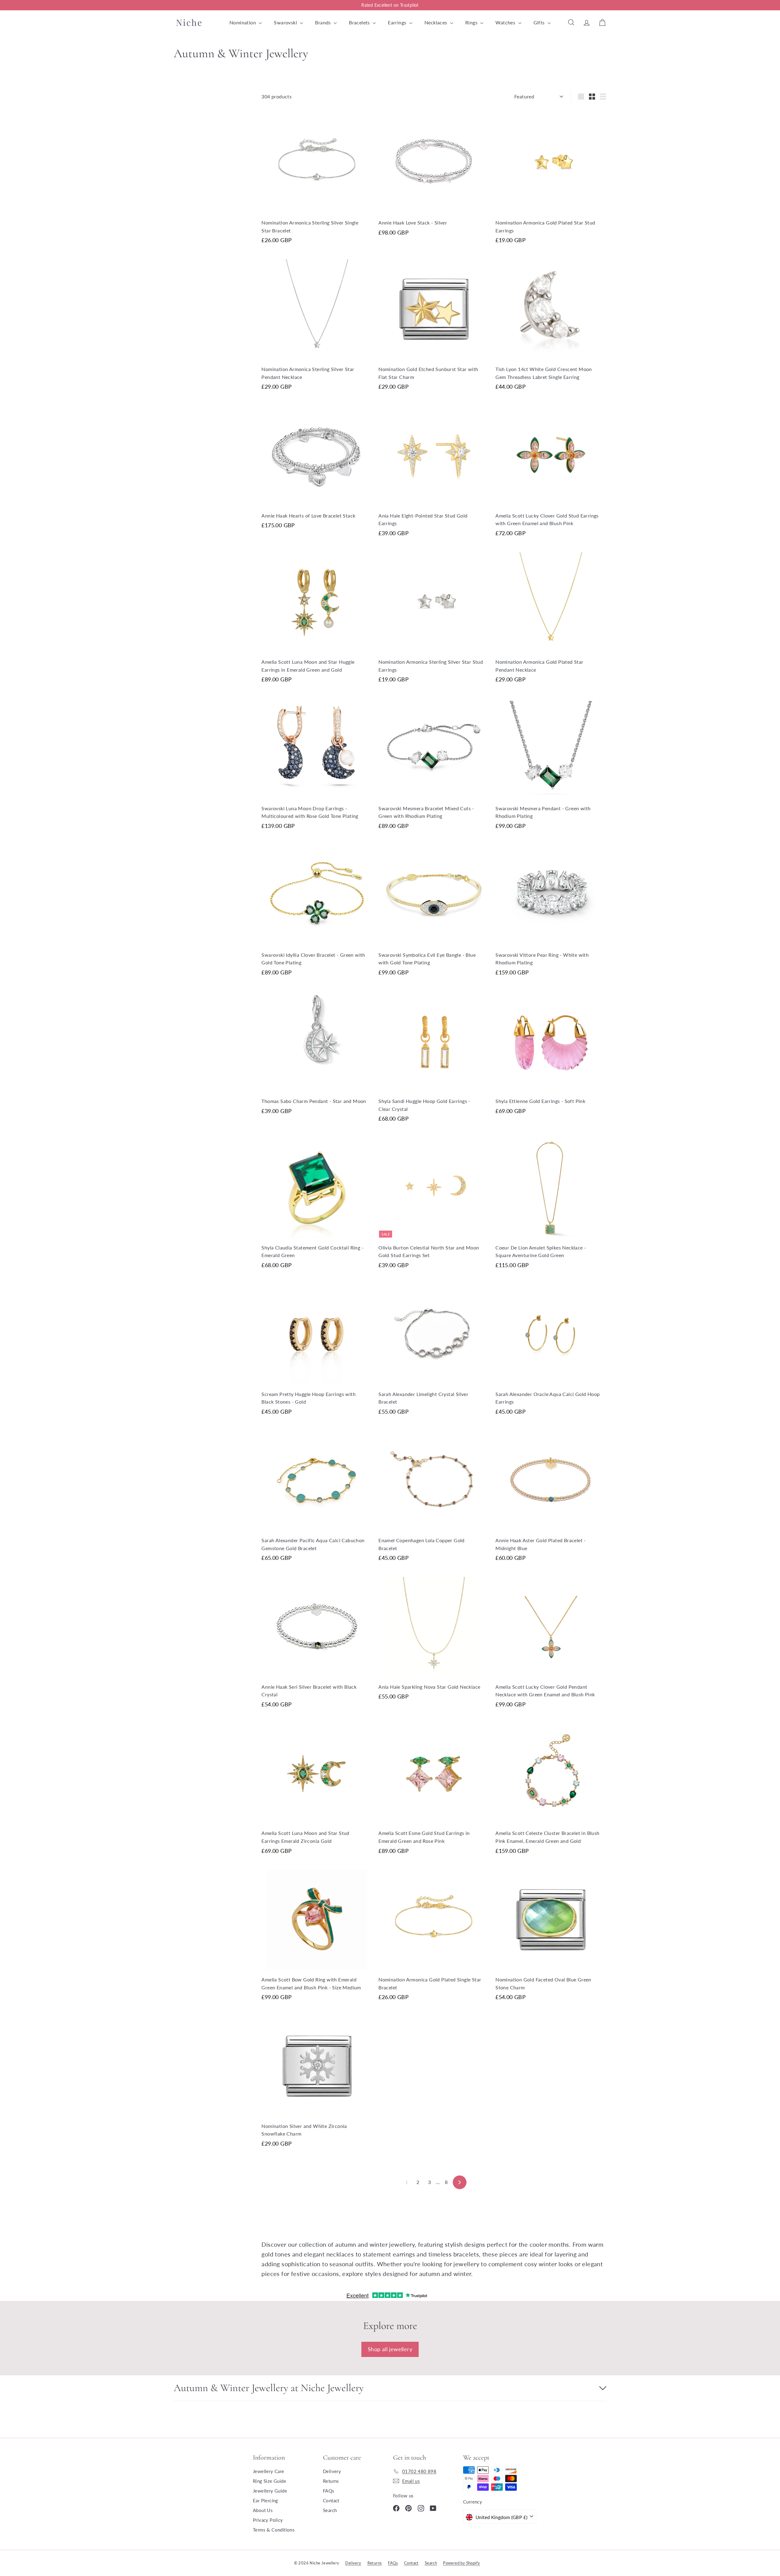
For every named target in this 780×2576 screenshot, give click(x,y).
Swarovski (286, 22)
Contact (331, 2500)
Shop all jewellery (390, 2349)
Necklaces (436, 22)
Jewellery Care (269, 2471)
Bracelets (360, 22)
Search (330, 2510)
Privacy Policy (268, 2520)
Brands (324, 22)
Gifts (540, 22)
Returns (331, 2481)
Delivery (332, 2471)
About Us (263, 2510)
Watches (506, 22)
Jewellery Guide (270, 2491)
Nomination (243, 22)
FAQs (329, 2491)
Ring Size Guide (269, 2481)
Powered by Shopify (461, 2563)
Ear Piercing (266, 2500)
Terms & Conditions (274, 2530)
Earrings (398, 22)
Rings (472, 22)
